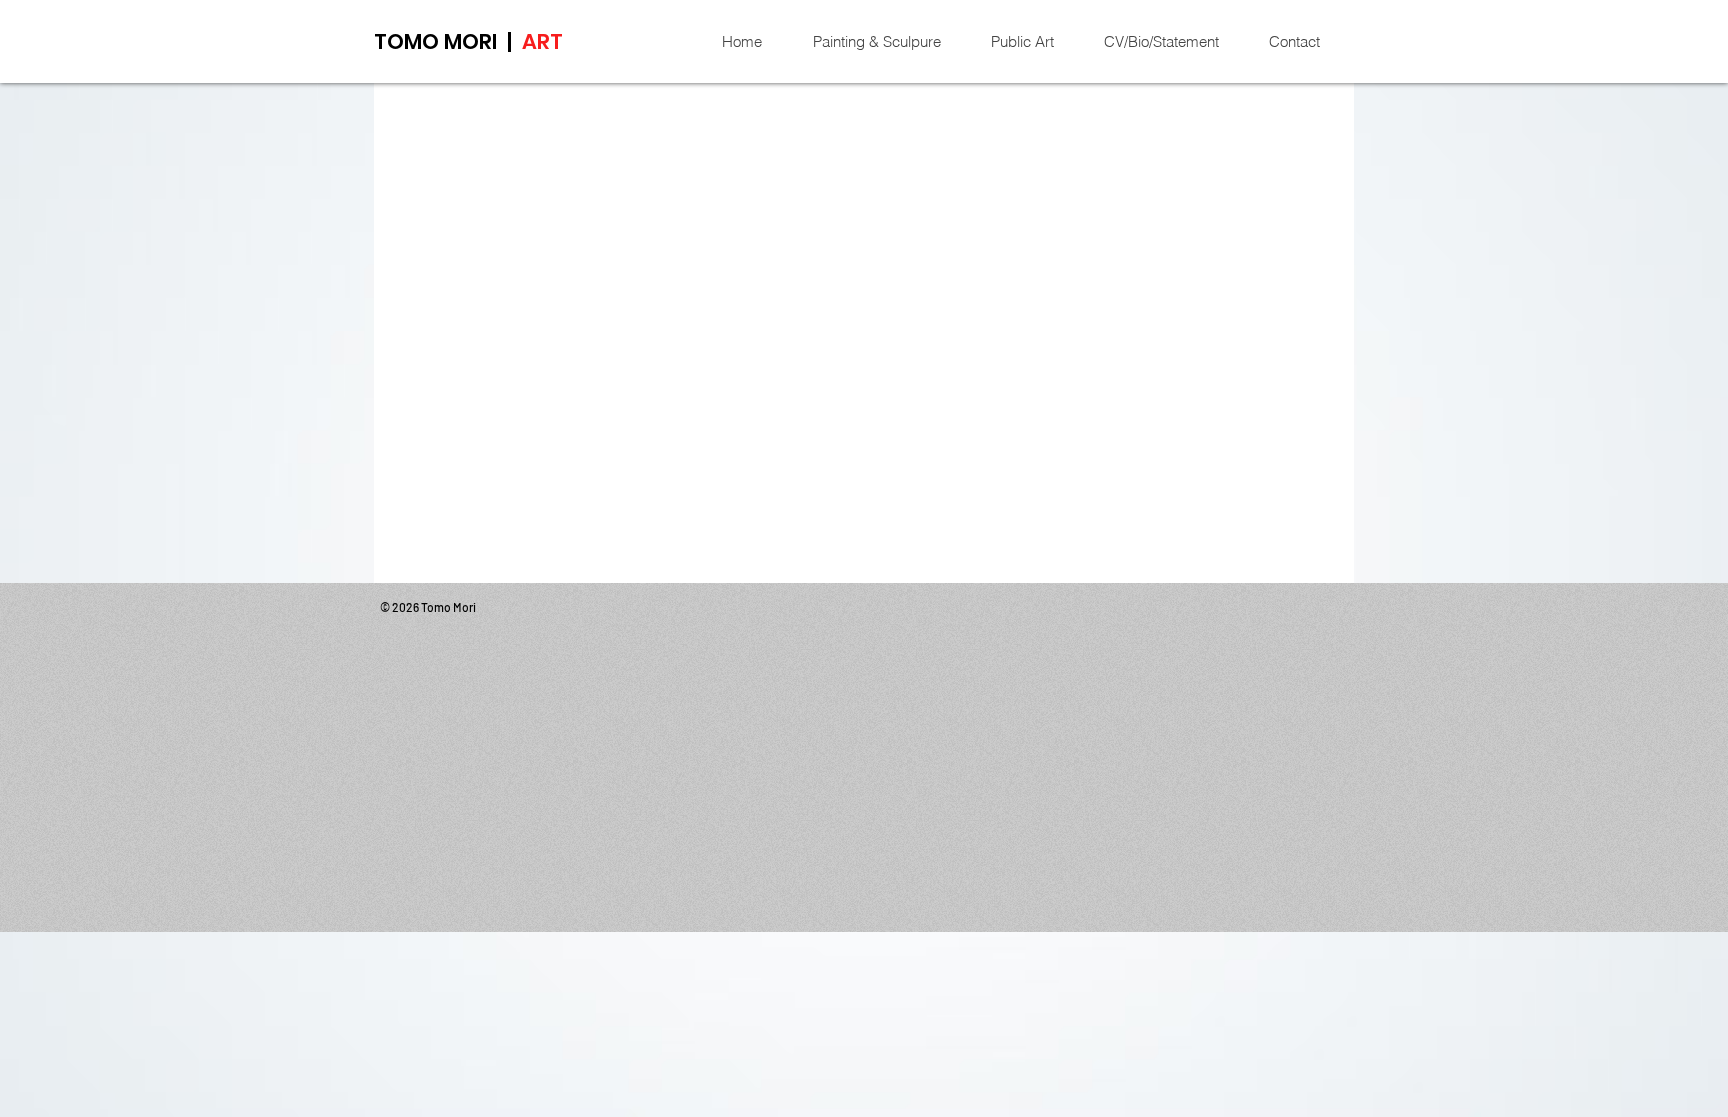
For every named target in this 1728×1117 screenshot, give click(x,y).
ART (542, 41)
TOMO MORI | (448, 41)
